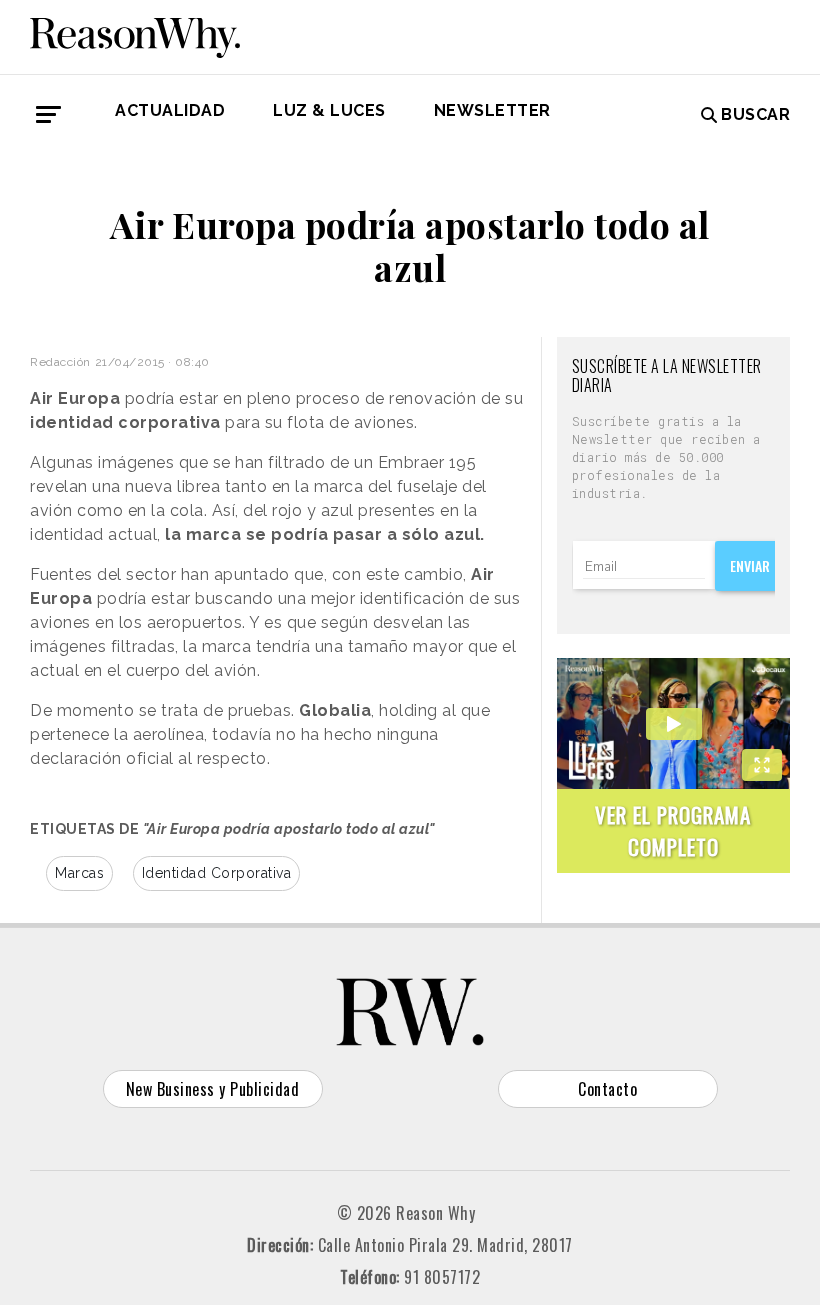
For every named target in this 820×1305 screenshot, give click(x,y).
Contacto (607, 1089)
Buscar (755, 114)
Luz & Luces (329, 110)
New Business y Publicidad (213, 1089)
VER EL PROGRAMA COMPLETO (673, 830)
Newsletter (492, 110)
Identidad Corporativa (217, 873)
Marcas (79, 873)
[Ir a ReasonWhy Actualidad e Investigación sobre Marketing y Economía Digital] (135, 34)
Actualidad (170, 110)
